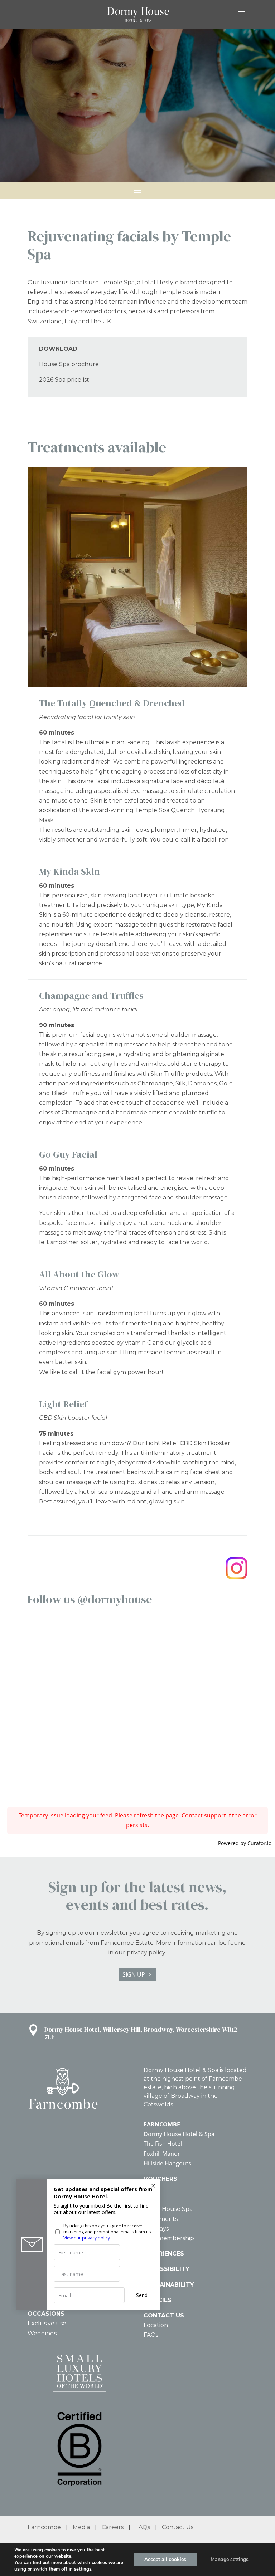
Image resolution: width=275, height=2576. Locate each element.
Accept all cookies (165, 2559)
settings (83, 2569)
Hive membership (169, 2238)
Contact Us (178, 2527)
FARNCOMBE (162, 2124)
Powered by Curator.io (245, 1843)
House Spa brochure (69, 364)
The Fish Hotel (163, 2144)
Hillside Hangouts (167, 2163)
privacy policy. (146, 1952)
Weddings (42, 2333)
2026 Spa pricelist (64, 380)
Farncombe (44, 2527)
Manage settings (230, 2559)
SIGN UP (134, 1974)
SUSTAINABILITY (169, 2285)
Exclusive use (47, 2323)
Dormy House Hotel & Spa (179, 2134)
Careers (113, 2527)
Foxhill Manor (162, 2154)
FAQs (151, 2335)
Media (81, 2527)
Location (156, 2325)
